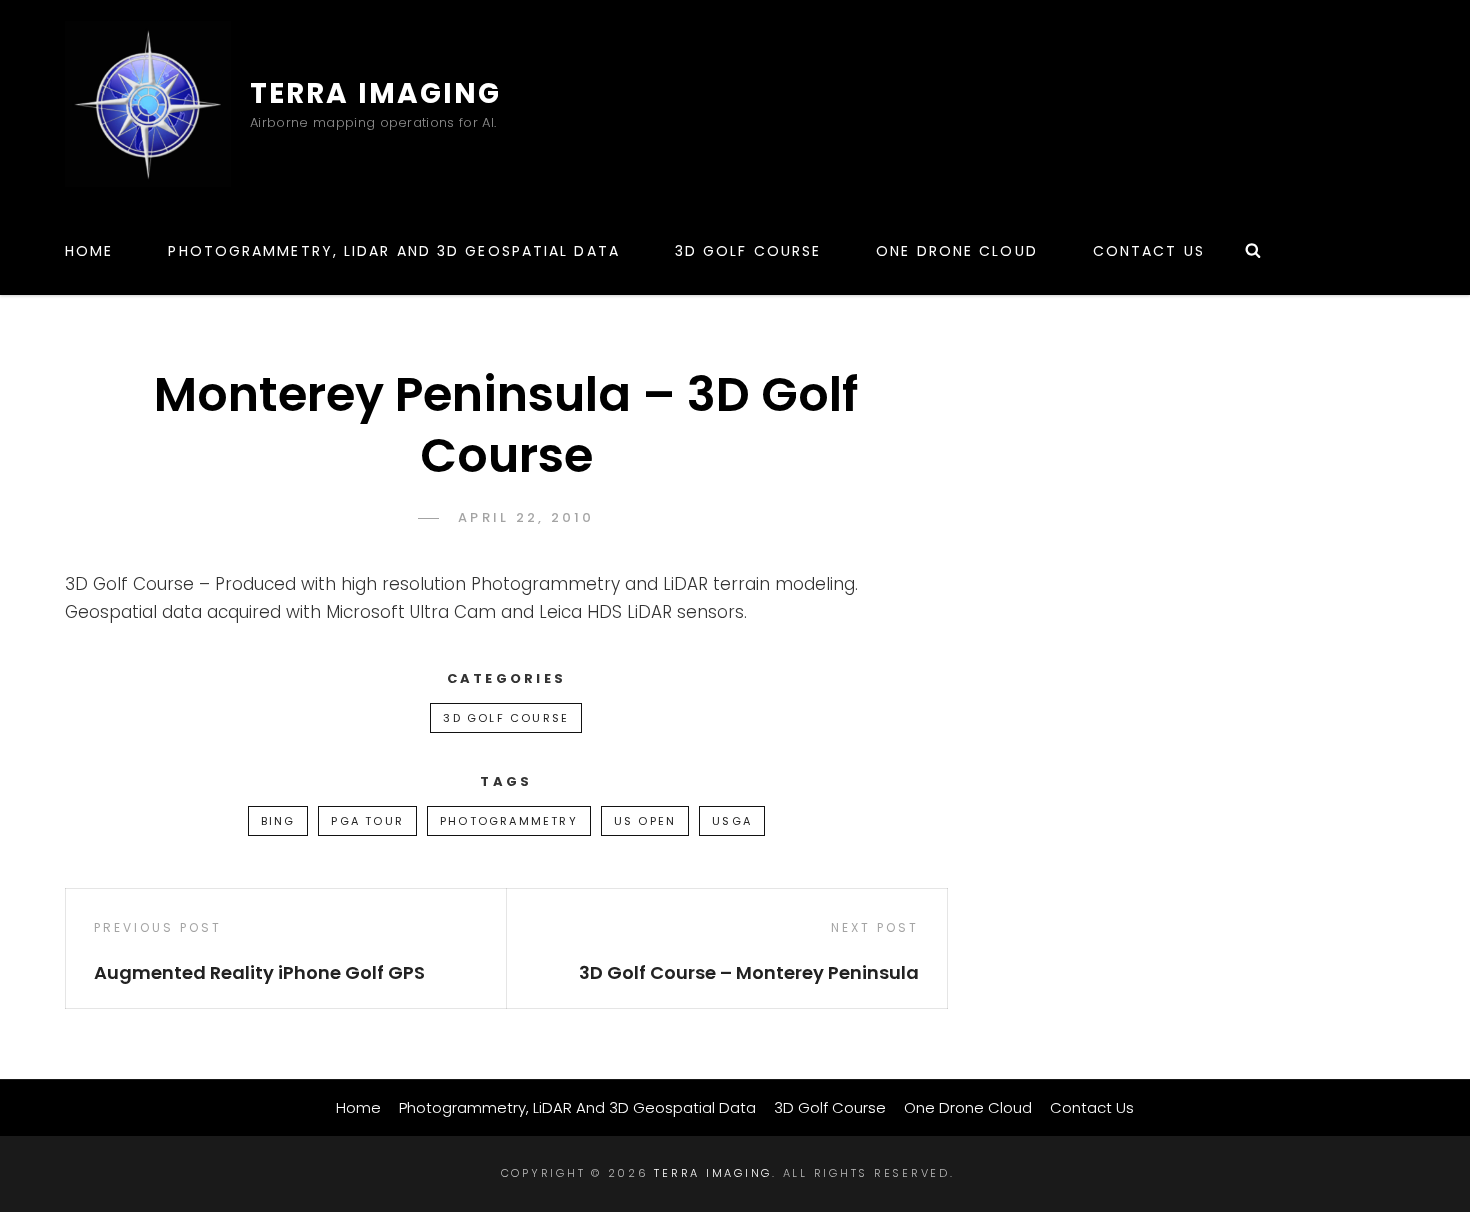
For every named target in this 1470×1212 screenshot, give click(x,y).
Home (89, 251)
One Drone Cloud (957, 251)
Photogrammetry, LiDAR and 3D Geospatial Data (393, 251)
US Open (645, 821)
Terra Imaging (375, 93)
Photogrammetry (509, 821)
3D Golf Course (748, 251)
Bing (278, 821)
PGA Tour (367, 821)
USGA (732, 821)
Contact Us (1149, 251)
